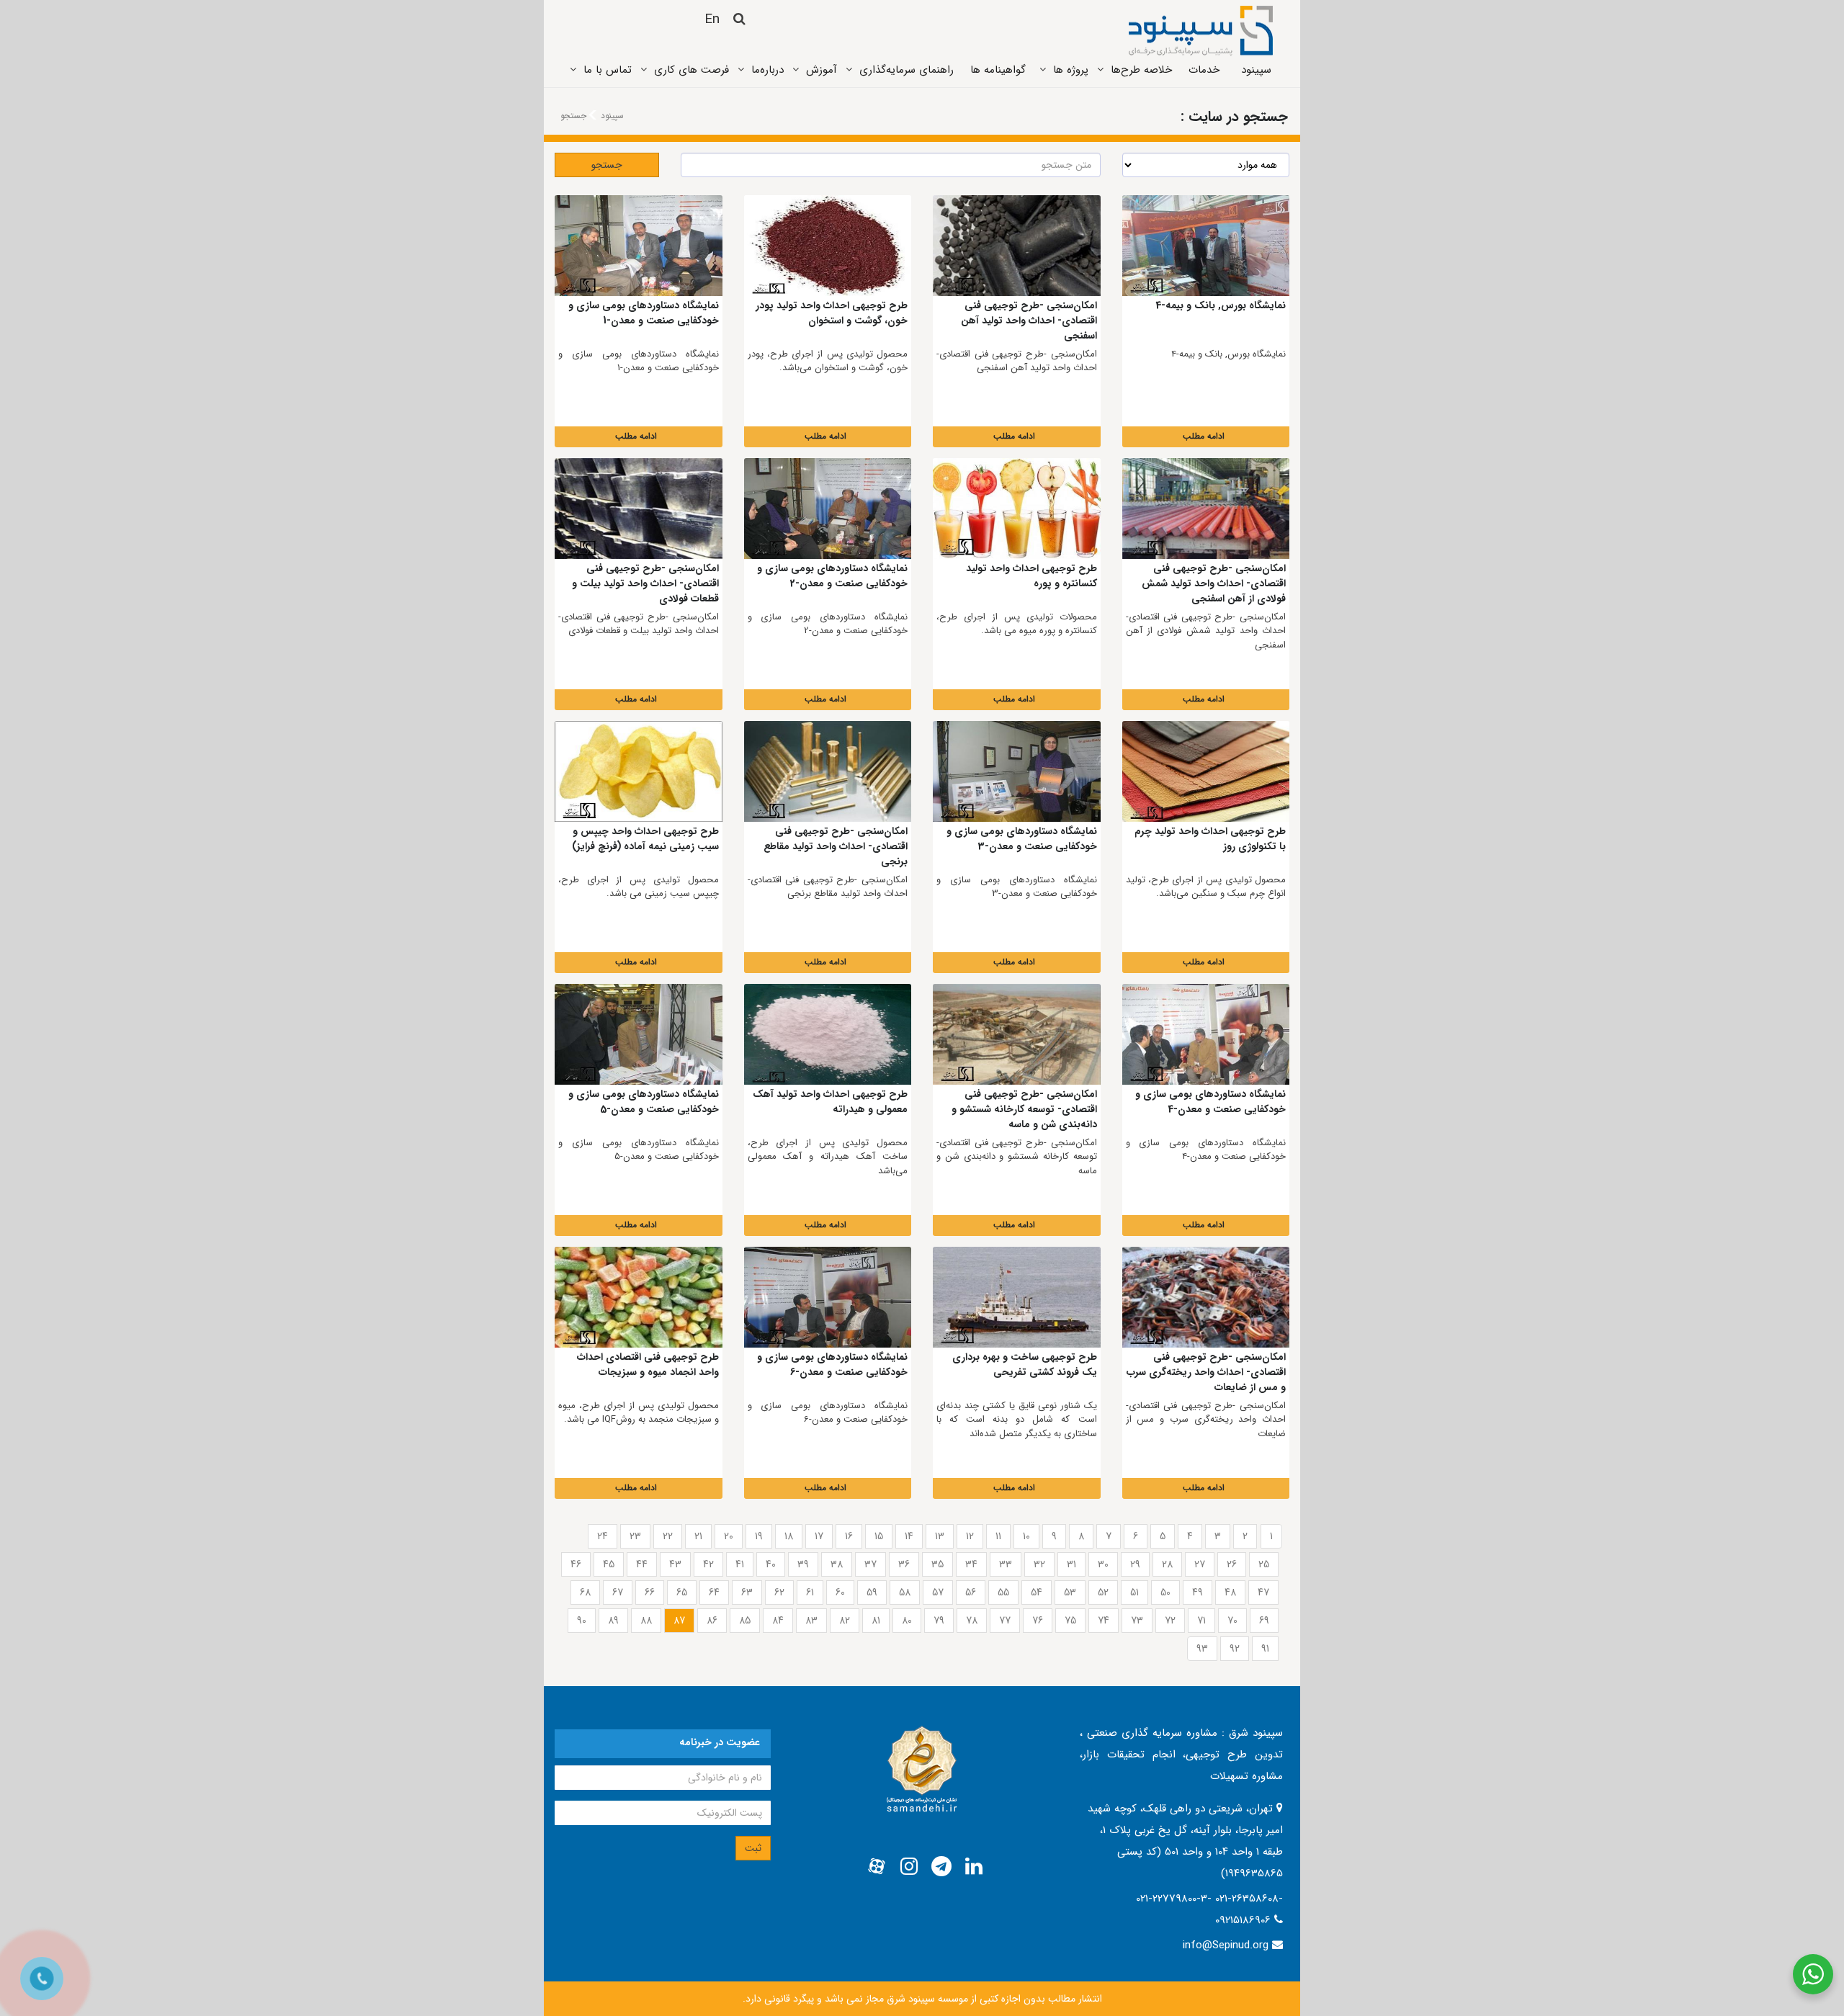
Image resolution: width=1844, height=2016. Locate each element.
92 (1235, 1649)
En (712, 19)
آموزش (822, 70)
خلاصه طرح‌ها (1141, 70)
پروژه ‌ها (1071, 70)
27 (1200, 1564)
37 (870, 1564)
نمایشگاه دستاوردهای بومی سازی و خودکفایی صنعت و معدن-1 (644, 313)
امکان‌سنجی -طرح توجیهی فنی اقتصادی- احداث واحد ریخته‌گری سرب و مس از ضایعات (1206, 1372)
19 (759, 1536)
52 (1103, 1592)
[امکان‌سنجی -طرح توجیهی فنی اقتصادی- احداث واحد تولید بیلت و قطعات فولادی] (639, 509)
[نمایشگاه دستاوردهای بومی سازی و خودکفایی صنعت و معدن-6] (828, 1297)
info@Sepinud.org (1226, 1945)
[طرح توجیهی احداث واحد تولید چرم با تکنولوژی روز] (1206, 771)
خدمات (1204, 70)
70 (1232, 1621)
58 (905, 1592)
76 (1038, 1621)
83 (811, 1621)
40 (771, 1564)
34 (971, 1564)
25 (1264, 1564)
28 (1167, 1564)
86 (712, 1621)
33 (1006, 1564)
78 (972, 1621)
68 (585, 1592)
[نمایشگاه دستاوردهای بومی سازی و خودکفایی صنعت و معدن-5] (639, 1034)
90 (582, 1621)
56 (971, 1592)
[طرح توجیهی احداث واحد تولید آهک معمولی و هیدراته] (828, 1034)
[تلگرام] (941, 1867)
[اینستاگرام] (909, 1867)
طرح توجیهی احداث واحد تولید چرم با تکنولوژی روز (1210, 839)
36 (904, 1564)
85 (745, 1621)
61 (810, 1592)
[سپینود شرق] (1201, 30)
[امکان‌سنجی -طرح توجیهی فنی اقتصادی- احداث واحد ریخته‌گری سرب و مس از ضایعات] (1206, 1297)
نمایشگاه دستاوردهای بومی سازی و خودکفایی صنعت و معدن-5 (644, 1102)
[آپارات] (877, 1867)
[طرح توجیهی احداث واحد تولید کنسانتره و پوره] (1017, 509)
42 (708, 1564)
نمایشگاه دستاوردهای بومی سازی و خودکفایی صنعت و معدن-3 (1022, 839)
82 (845, 1621)
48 (1230, 1592)
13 (940, 1536)
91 (1265, 1649)
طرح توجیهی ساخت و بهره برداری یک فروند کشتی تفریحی (1025, 1365)
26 (1232, 1564)
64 (714, 1592)
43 (675, 1564)
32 (1039, 1564)
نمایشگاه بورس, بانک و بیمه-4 (1221, 305)
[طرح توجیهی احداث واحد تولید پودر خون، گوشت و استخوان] (828, 246)
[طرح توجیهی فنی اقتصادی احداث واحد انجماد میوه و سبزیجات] (639, 1297)
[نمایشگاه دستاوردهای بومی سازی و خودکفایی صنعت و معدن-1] (639, 246)
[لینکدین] (974, 1867)
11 (998, 1536)
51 (1134, 1592)
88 (646, 1621)
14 (909, 1536)
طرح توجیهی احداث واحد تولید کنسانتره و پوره (1031, 576)
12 (970, 1536)
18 (789, 1536)
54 (1037, 1592)
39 (803, 1564)
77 (1005, 1621)
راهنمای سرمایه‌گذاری (907, 70)
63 (747, 1592)
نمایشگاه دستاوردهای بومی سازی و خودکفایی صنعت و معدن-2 (832, 576)
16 (849, 1536)
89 (613, 1621)
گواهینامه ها (998, 70)
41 (740, 1564)
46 (576, 1564)
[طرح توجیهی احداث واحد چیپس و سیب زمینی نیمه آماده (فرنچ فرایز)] (639, 771)
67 (618, 1592)
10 (1026, 1536)
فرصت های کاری (691, 70)
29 (1135, 1564)
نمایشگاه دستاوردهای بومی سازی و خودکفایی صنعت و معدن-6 (832, 1365)
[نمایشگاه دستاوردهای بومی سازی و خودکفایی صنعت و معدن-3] (1017, 771)
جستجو (607, 165)
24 (603, 1536)
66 (650, 1592)
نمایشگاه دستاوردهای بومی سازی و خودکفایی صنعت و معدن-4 (1210, 1102)
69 (1264, 1621)
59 (872, 1592)
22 (668, 1536)
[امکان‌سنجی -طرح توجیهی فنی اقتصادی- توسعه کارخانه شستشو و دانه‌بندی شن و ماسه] (1017, 1034)
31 (1071, 1564)
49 (1198, 1592)
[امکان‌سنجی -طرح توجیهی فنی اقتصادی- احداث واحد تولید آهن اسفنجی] (1017, 246)
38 (837, 1564)
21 (698, 1536)
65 (682, 1592)
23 (635, 1536)
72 (1170, 1621)
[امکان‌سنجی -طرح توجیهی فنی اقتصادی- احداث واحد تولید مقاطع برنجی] (828, 771)
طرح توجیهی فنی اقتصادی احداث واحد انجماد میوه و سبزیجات (648, 1365)
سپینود (1256, 70)
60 (840, 1592)
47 (1263, 1592)
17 (819, 1536)
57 (938, 1592)
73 (1137, 1621)
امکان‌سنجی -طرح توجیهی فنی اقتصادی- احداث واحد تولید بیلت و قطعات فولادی (645, 583)
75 (1070, 1621)
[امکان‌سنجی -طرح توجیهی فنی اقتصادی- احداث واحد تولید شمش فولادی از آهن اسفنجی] (1206, 509)
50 (1165, 1592)
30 (1103, 1564)
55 (1003, 1592)
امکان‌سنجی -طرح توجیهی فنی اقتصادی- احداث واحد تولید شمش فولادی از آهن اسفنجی (1214, 583)
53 (1070, 1592)
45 (609, 1564)
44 (642, 1564)
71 (1201, 1621)
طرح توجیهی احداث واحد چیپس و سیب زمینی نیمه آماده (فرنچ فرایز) (645, 839)
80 (907, 1621)
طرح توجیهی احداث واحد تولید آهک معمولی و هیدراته (830, 1102)
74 (1104, 1621)
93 (1202, 1649)
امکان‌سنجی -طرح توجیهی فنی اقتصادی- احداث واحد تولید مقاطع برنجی (836, 846)
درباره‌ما (767, 70)
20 (729, 1536)
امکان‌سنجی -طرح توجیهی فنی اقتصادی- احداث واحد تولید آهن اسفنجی (1029, 321)
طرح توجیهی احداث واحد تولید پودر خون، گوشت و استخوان (832, 313)
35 (937, 1564)
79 (939, 1621)
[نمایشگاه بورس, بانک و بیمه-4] (1206, 246)
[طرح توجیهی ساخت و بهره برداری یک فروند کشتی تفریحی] (1017, 1297)
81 (876, 1621)
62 (779, 1592)
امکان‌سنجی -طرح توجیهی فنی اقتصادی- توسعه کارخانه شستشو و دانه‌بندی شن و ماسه (1024, 1109)
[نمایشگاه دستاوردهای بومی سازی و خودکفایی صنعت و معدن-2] (828, 509)
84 (778, 1621)
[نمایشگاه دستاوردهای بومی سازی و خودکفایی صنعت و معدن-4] (1206, 1034)
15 (879, 1536)
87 (679, 1621)
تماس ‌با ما (608, 70)
